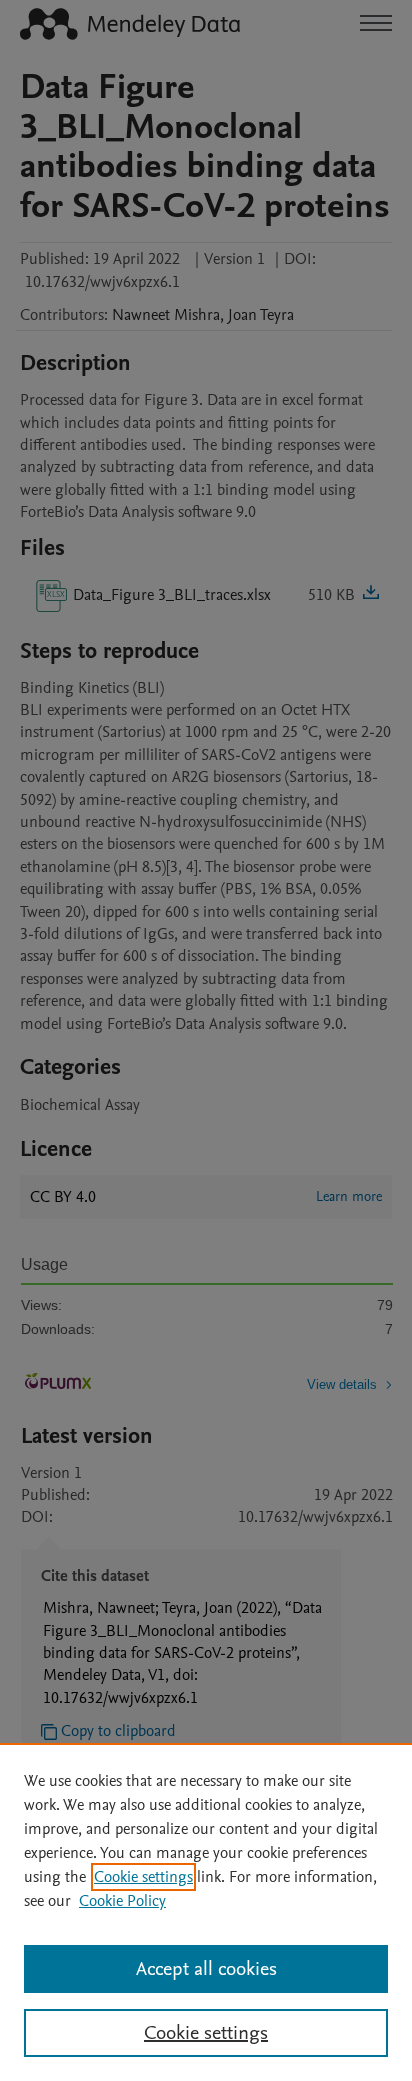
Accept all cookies (206, 1969)
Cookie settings (143, 1877)
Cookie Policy (122, 1901)
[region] (206, 1912)
